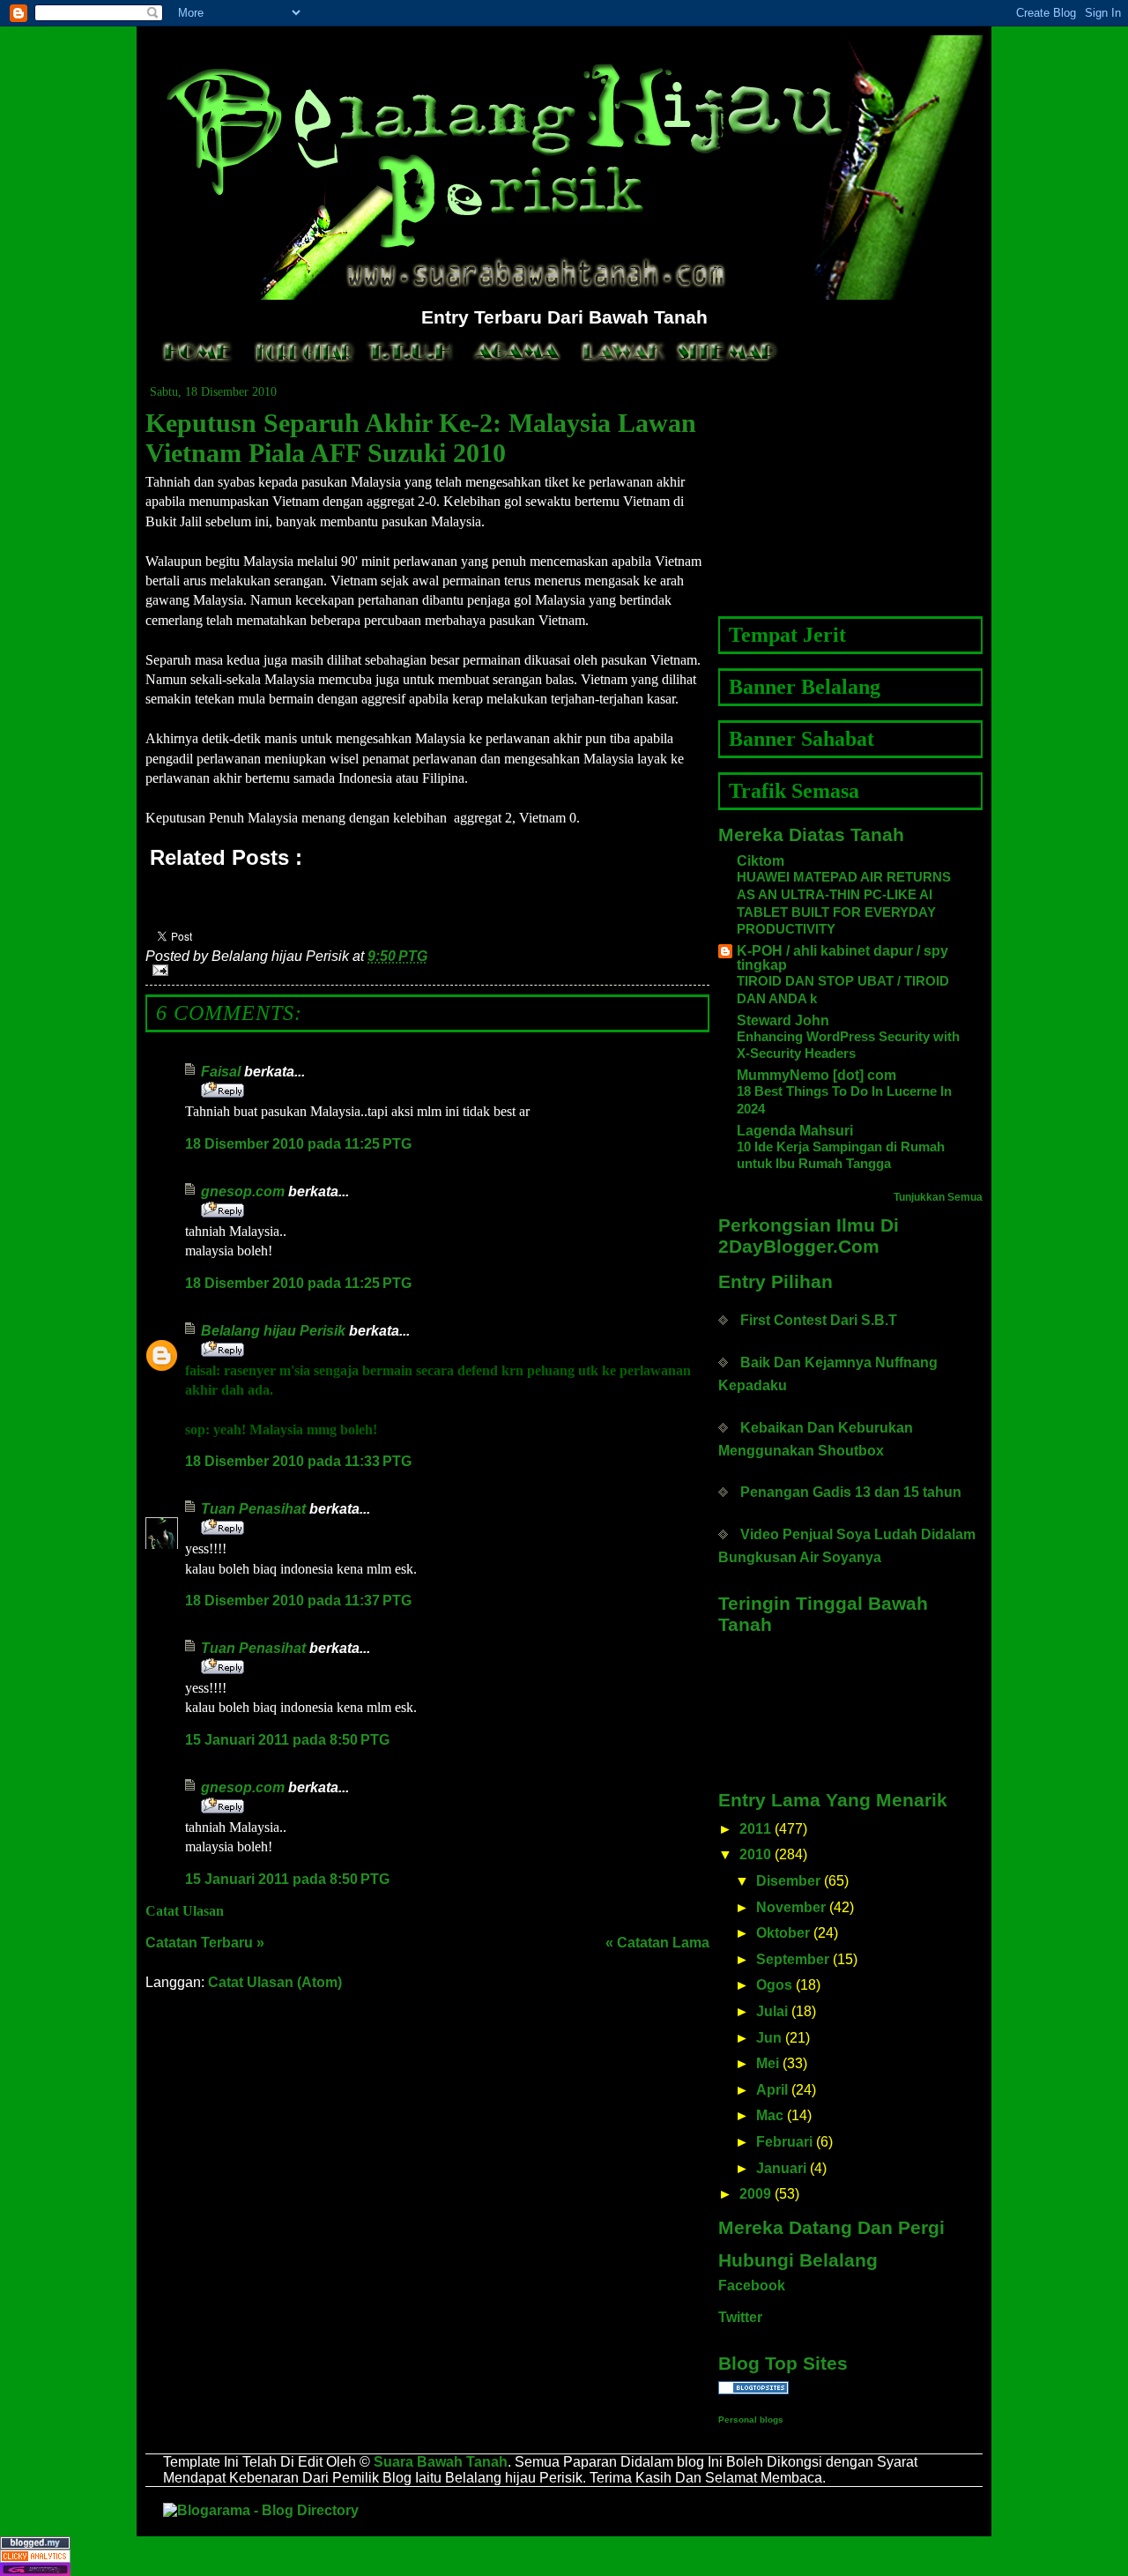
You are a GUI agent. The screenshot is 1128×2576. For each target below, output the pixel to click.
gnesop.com (243, 1191)
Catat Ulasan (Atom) (275, 1982)
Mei (768, 2063)
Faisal (221, 1072)
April (772, 2090)
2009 (755, 2194)
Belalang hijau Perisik (273, 1331)
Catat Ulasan (185, 1911)
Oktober (783, 1933)
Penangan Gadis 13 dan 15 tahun (851, 1492)
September (793, 1959)
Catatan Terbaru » (205, 1943)
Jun (769, 2038)
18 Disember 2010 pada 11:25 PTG (298, 1144)
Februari (784, 2142)
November (791, 1907)
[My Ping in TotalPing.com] (564, 2569)
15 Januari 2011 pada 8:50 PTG (287, 1740)
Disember (788, 1881)
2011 (755, 1829)
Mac (770, 2115)
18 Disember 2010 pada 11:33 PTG (298, 1461)
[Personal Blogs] (850, 2388)
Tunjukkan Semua (938, 1197)
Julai (772, 2011)
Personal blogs (751, 2420)
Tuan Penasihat (253, 1509)
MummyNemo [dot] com (816, 1075)
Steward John (783, 1020)
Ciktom (761, 861)
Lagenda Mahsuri (795, 1131)
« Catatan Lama (657, 1943)
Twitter (740, 2317)
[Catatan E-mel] (427, 970)
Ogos (774, 1985)
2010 (755, 1854)
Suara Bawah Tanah (441, 2462)
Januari (781, 2168)
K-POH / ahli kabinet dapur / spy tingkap (842, 958)
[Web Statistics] (564, 2556)
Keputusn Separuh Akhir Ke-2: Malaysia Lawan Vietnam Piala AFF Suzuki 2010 (421, 438)
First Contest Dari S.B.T (819, 1320)
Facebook (752, 2286)
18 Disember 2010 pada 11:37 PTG (298, 1601)
